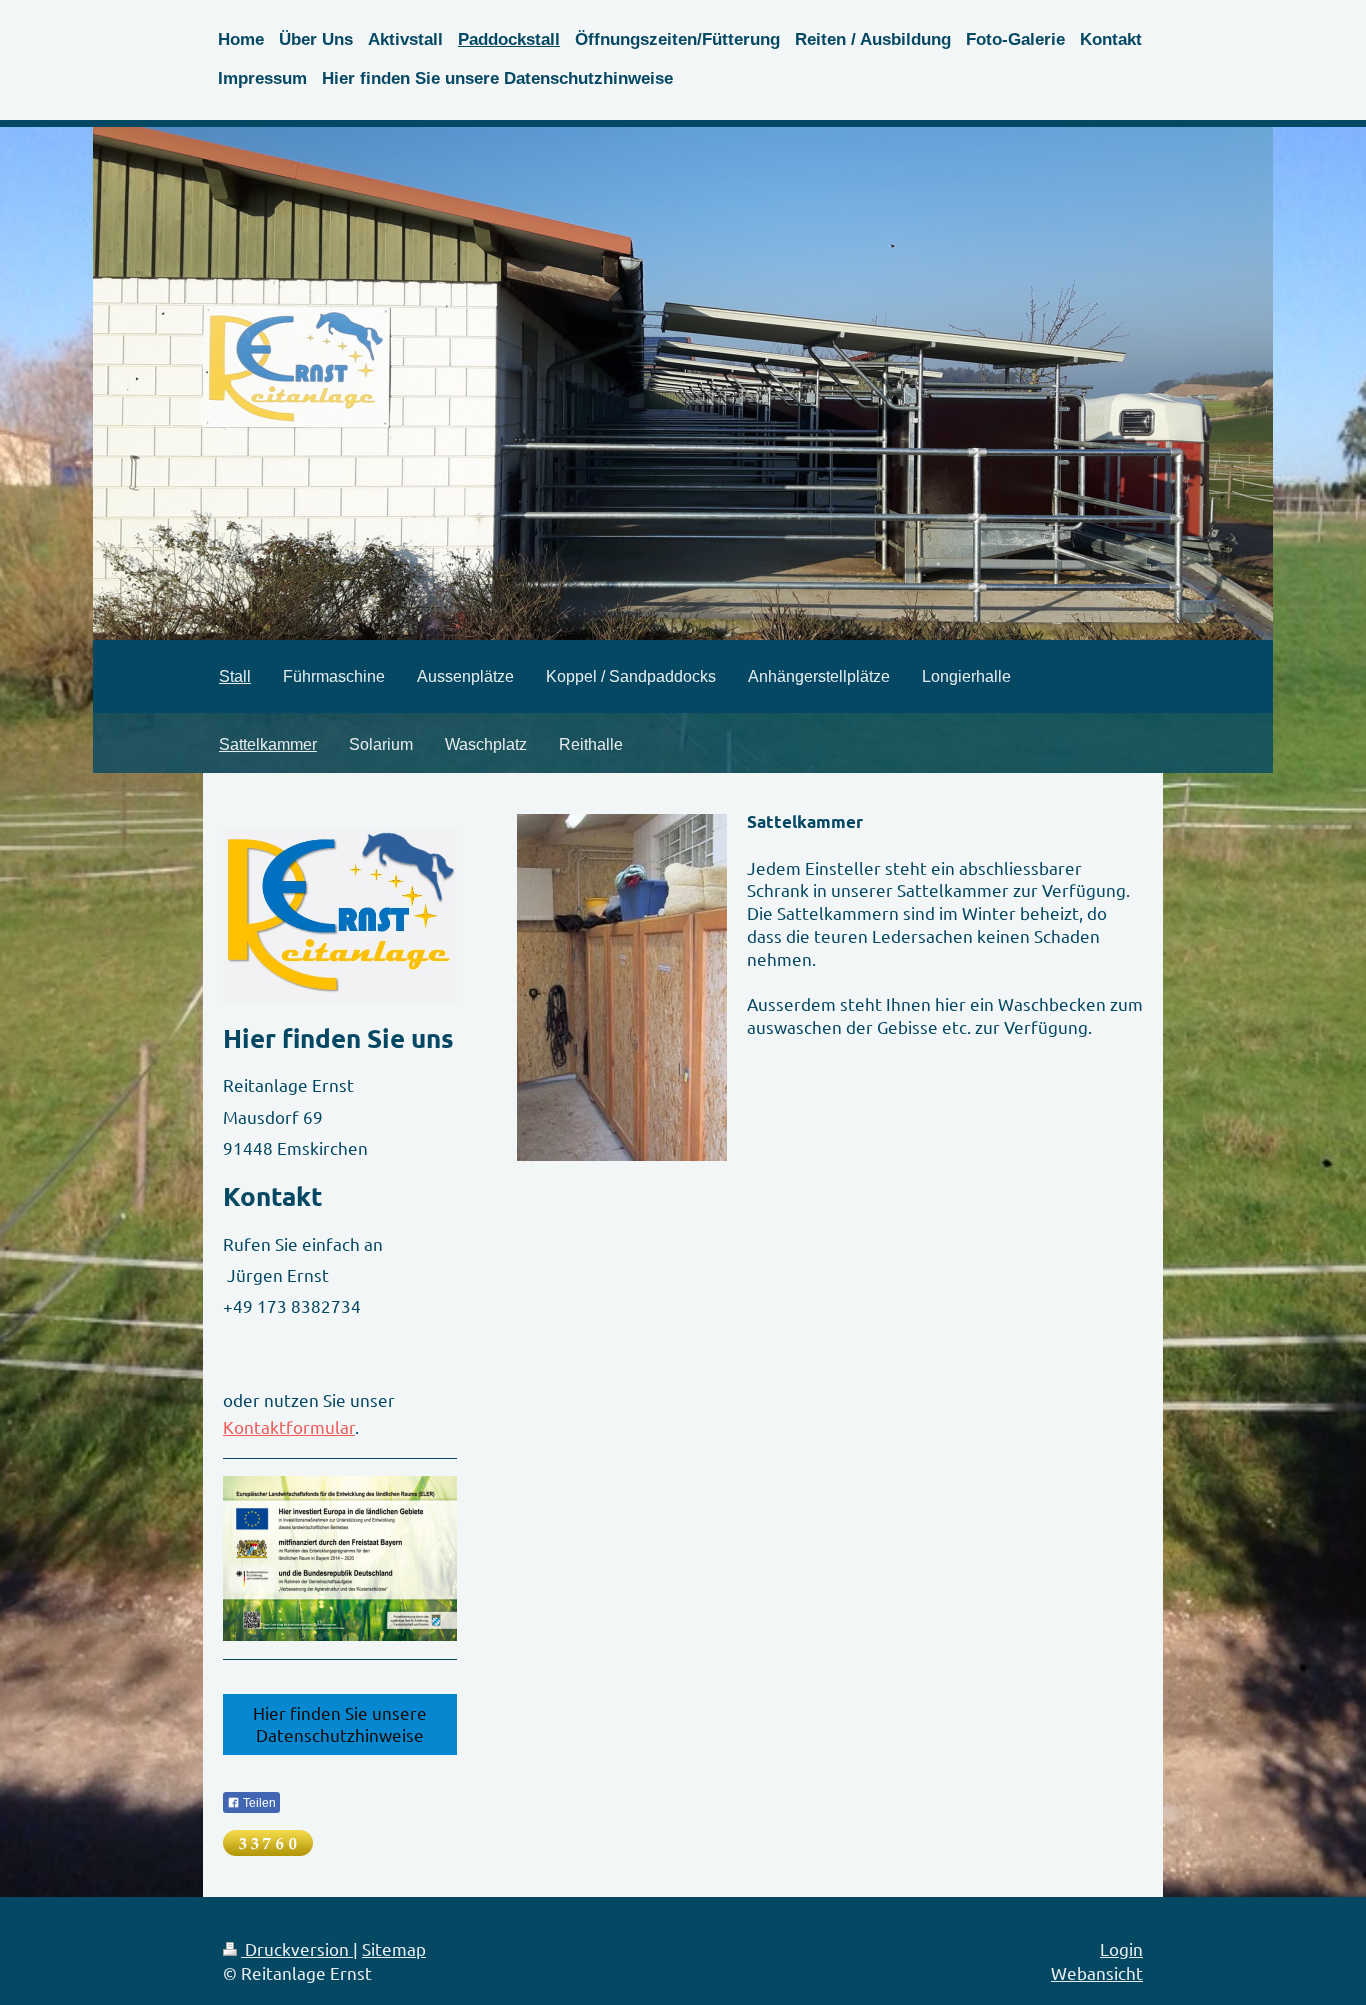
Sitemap (394, 1948)
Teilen (258, 1803)
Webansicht (1097, 1972)
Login (1121, 1948)
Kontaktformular (289, 1426)
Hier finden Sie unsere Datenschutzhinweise (340, 1724)
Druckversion (297, 1948)
